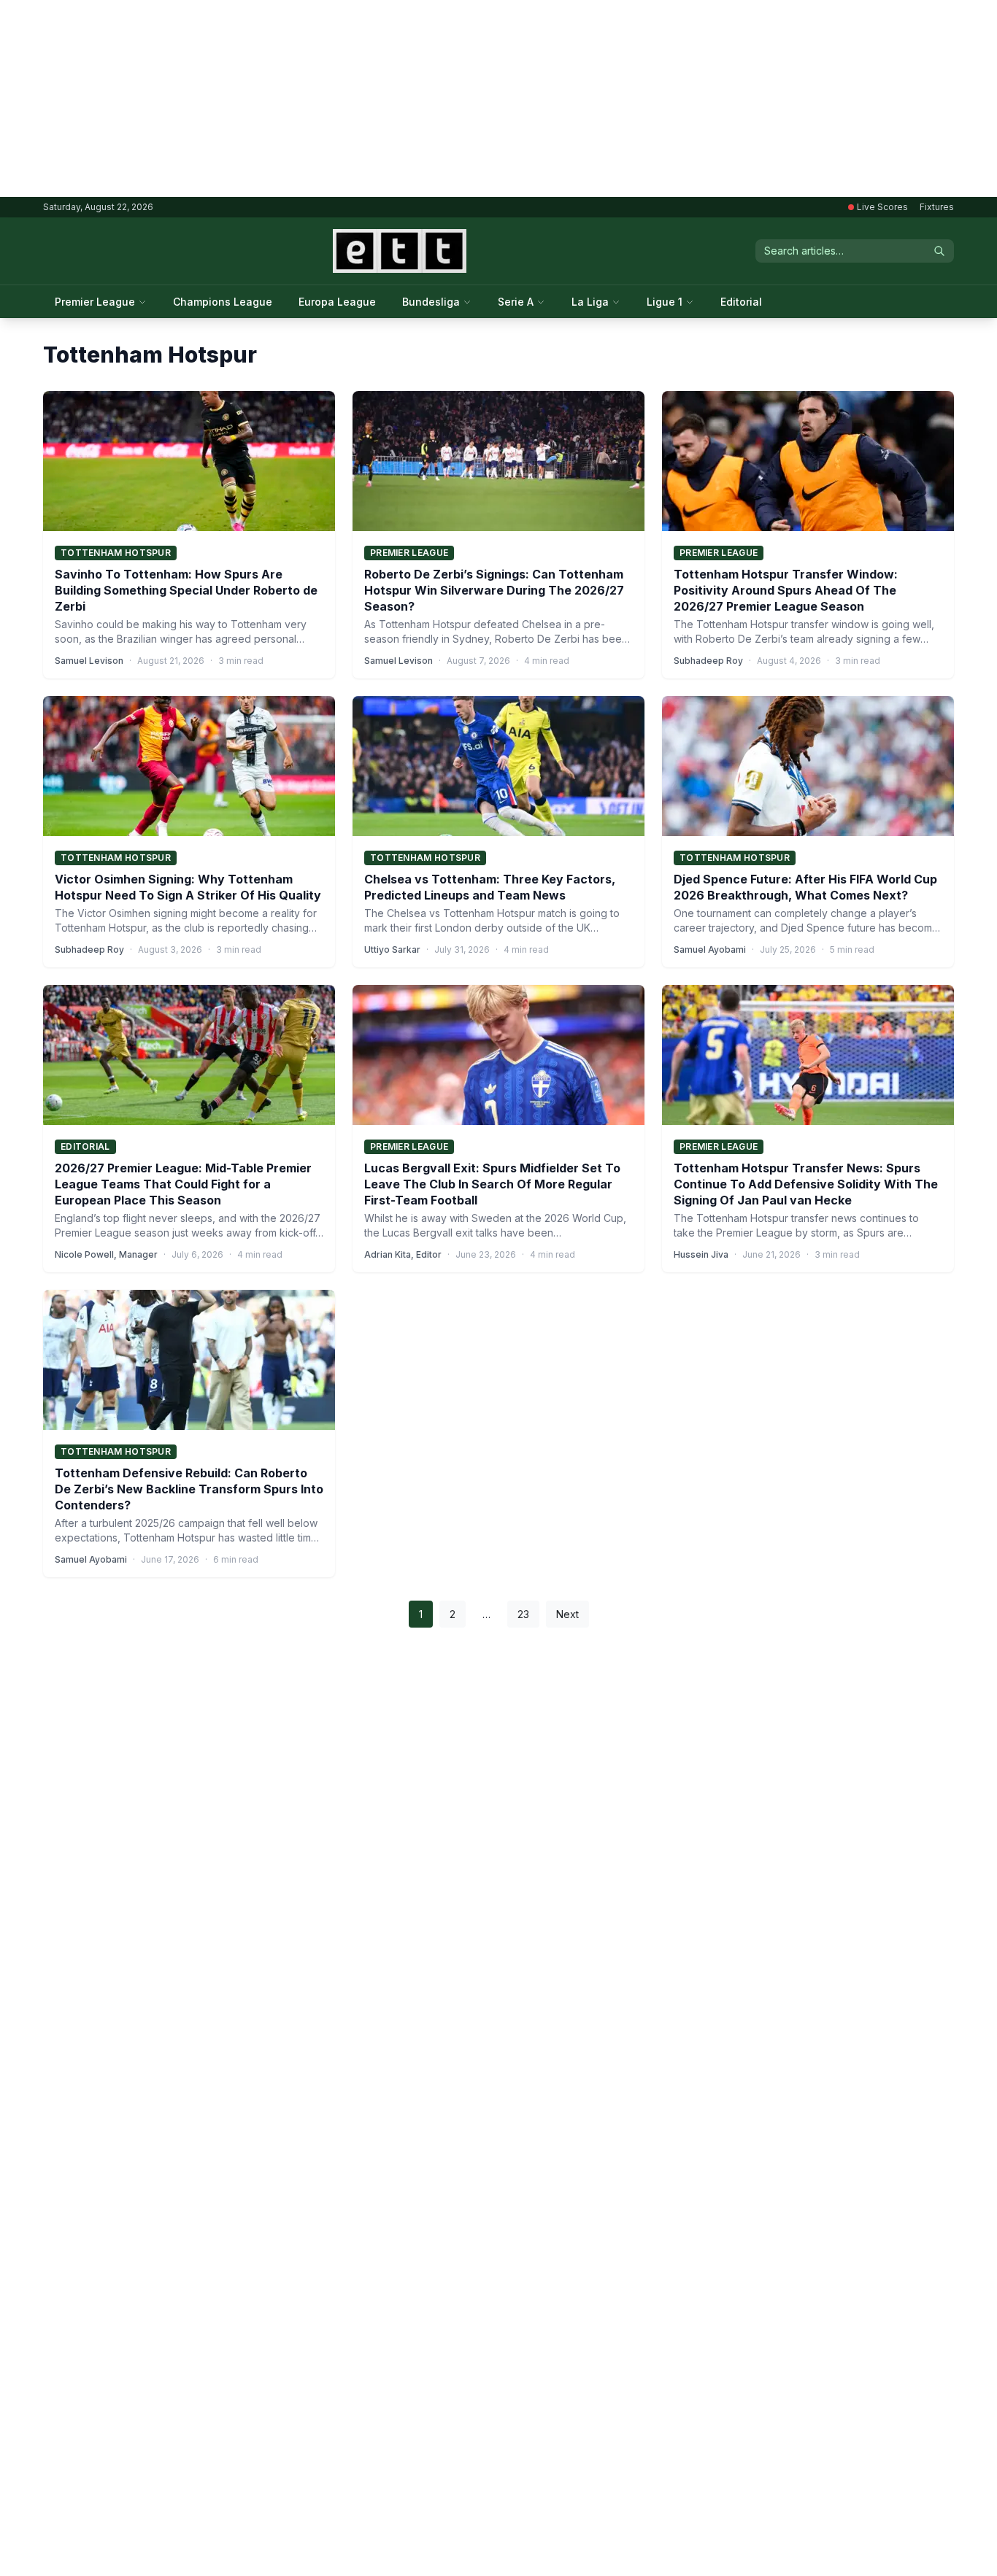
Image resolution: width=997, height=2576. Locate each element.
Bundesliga (431, 302)
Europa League (337, 302)
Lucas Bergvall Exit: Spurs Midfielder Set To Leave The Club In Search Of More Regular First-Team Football (492, 1184)
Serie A (516, 302)
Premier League (95, 302)
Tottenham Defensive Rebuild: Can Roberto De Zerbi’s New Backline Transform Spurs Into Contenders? (189, 1489)
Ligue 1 (665, 302)
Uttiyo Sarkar (392, 949)
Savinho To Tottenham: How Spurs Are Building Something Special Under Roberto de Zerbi (186, 590)
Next (567, 1614)
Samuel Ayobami (710, 949)
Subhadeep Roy (708, 661)
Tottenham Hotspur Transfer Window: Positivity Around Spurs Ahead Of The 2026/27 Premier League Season (786, 590)
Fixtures (937, 207)
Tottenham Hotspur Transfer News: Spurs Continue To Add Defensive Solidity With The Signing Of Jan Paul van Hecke (806, 1184)
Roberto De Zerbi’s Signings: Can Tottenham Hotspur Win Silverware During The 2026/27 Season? (494, 590)
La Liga (590, 302)
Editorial (741, 302)
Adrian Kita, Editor (403, 1254)
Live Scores (882, 207)
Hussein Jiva (701, 1254)
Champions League (223, 302)
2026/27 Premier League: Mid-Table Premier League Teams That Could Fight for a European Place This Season (183, 1184)
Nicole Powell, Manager (106, 1254)
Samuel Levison (89, 661)
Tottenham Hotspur (116, 553)
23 (523, 1614)
